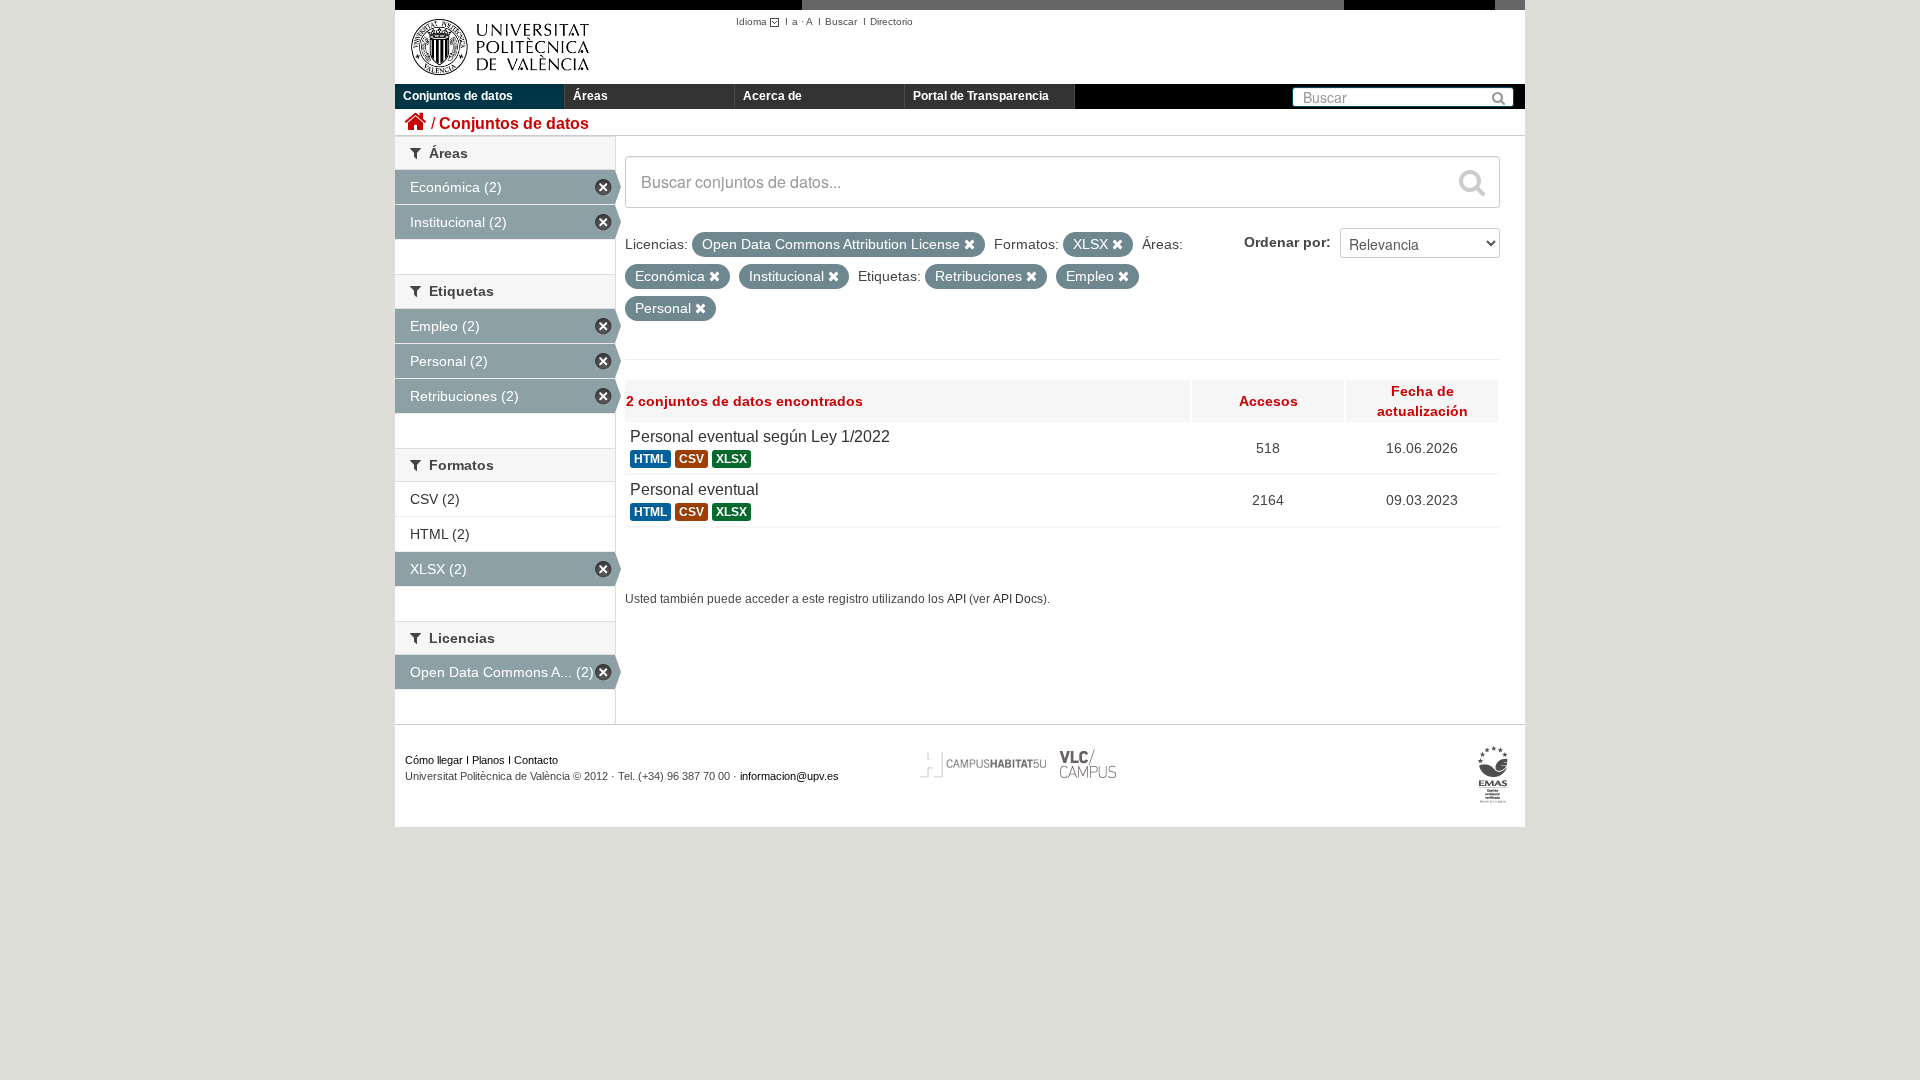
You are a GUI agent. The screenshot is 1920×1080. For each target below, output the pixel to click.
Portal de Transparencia (981, 96)
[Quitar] (969, 245)
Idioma (753, 21)
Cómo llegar (434, 760)
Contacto (536, 760)
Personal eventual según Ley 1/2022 (760, 436)
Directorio (891, 21)
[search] (1472, 182)
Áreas (590, 96)
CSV (691, 459)
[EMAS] (1493, 775)
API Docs (1018, 599)
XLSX (731, 459)
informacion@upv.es (789, 776)
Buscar (841, 21)
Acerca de (772, 96)
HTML (650, 459)
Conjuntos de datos (458, 96)
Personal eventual (694, 489)
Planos (488, 760)
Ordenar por (1285, 242)
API (956, 599)
